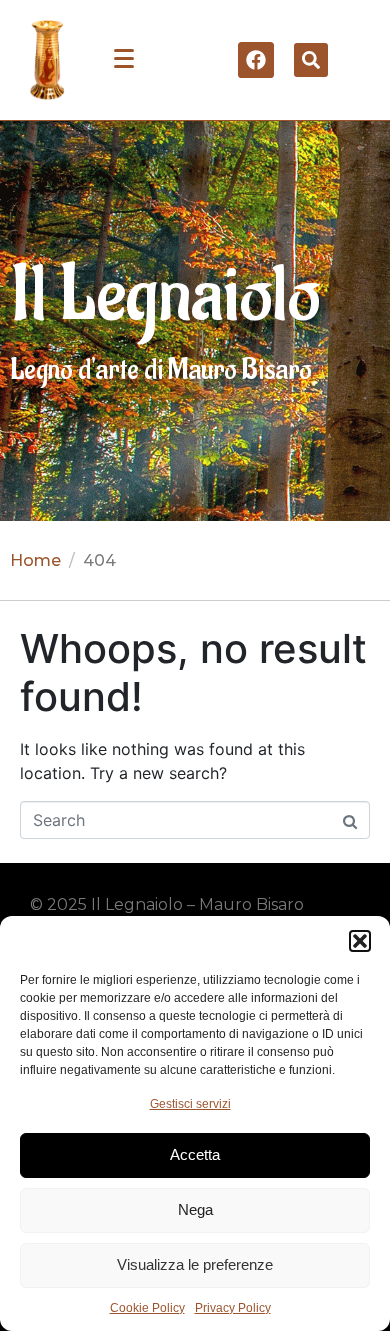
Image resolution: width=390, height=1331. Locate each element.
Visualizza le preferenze (195, 1264)
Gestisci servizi (190, 1104)
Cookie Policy (147, 1308)
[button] (360, 941)
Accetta (195, 1154)
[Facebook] (256, 60)
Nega (195, 1209)
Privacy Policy (233, 1308)
